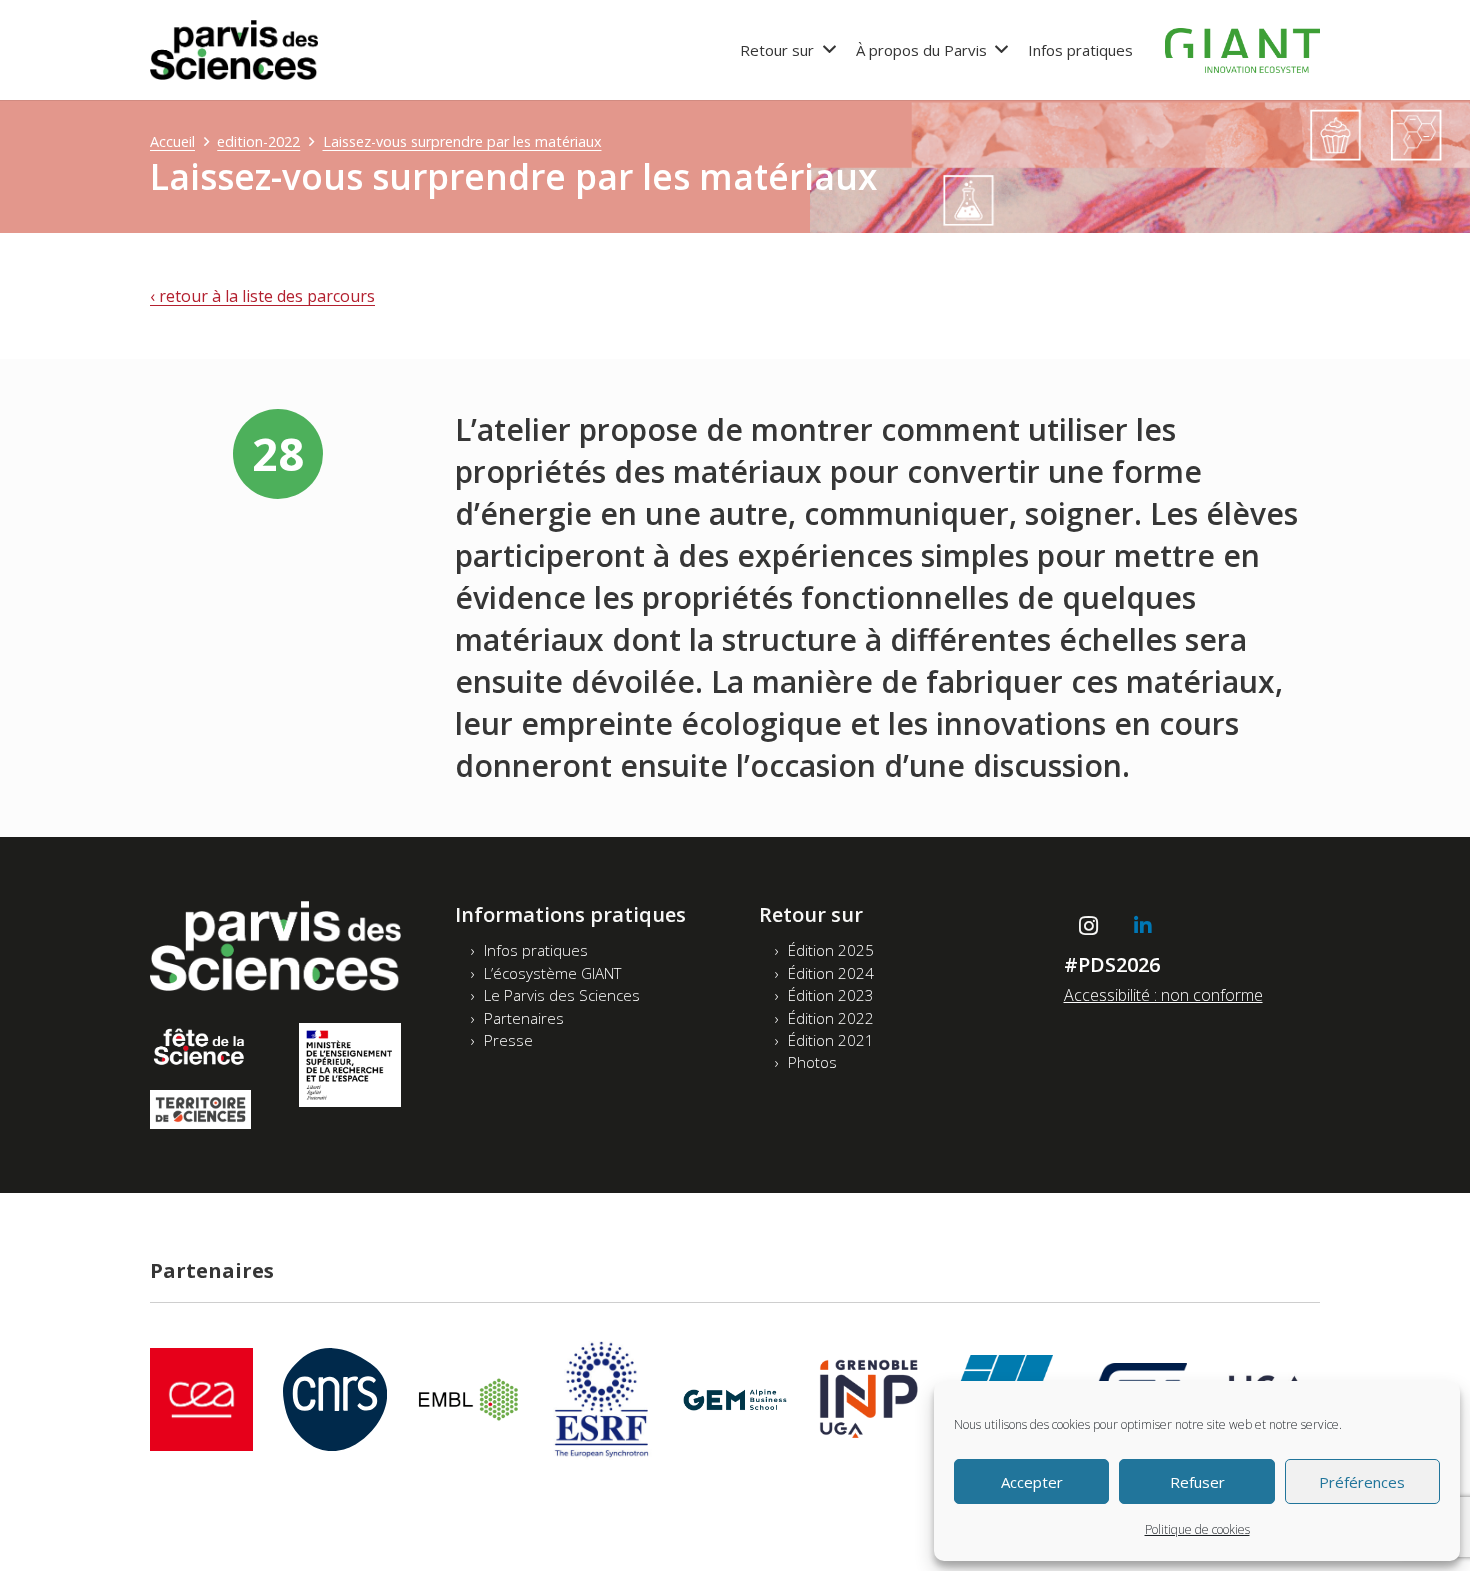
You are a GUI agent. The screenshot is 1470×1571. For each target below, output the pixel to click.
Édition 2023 (831, 995)
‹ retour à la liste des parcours (262, 296)
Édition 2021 (831, 1040)
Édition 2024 (831, 973)
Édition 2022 (831, 1018)
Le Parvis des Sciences (562, 995)
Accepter (1032, 1482)
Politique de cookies (1197, 1529)
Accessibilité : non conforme (1163, 995)
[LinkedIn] (1143, 926)
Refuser (1197, 1482)
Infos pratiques (536, 950)
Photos (812, 1062)
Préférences (1362, 1482)
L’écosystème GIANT (552, 973)
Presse (508, 1040)
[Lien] (234, 50)
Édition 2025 (831, 950)
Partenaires (524, 1018)
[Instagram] (1089, 926)
